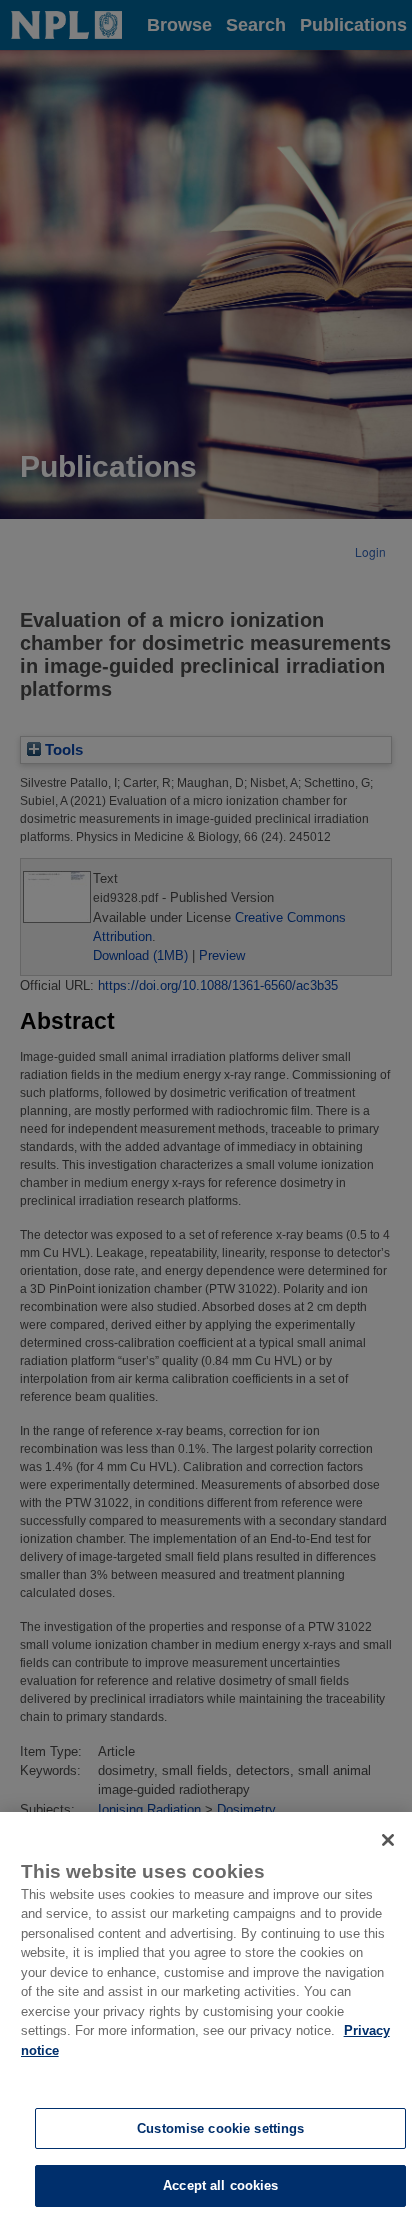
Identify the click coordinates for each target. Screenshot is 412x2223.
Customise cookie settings (220, 2128)
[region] (206, 2017)
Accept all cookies (220, 2185)
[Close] (388, 1840)
